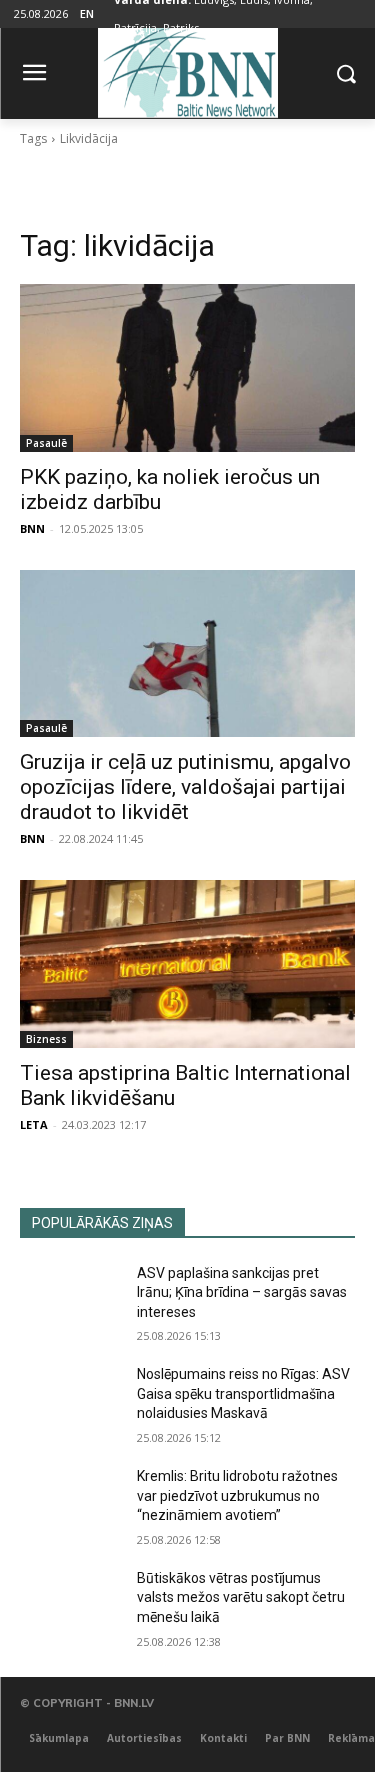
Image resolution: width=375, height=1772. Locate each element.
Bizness (46, 1039)
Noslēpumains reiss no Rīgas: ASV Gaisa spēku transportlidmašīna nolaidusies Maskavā (243, 1393)
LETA (34, 1124)
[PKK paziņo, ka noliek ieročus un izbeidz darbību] (187, 368)
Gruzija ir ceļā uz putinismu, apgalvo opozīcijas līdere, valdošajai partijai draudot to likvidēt (185, 787)
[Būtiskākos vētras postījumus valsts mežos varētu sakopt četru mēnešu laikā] (70, 1604)
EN (87, 13)
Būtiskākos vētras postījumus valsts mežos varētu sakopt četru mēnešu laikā (241, 1597)
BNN (32, 528)
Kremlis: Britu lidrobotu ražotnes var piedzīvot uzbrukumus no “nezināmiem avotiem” (237, 1495)
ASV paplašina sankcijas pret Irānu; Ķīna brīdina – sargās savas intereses (242, 1292)
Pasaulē (46, 443)
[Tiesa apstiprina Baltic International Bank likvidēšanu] (187, 964)
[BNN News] (187, 69)
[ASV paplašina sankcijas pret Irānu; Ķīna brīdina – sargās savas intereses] (70, 1299)
